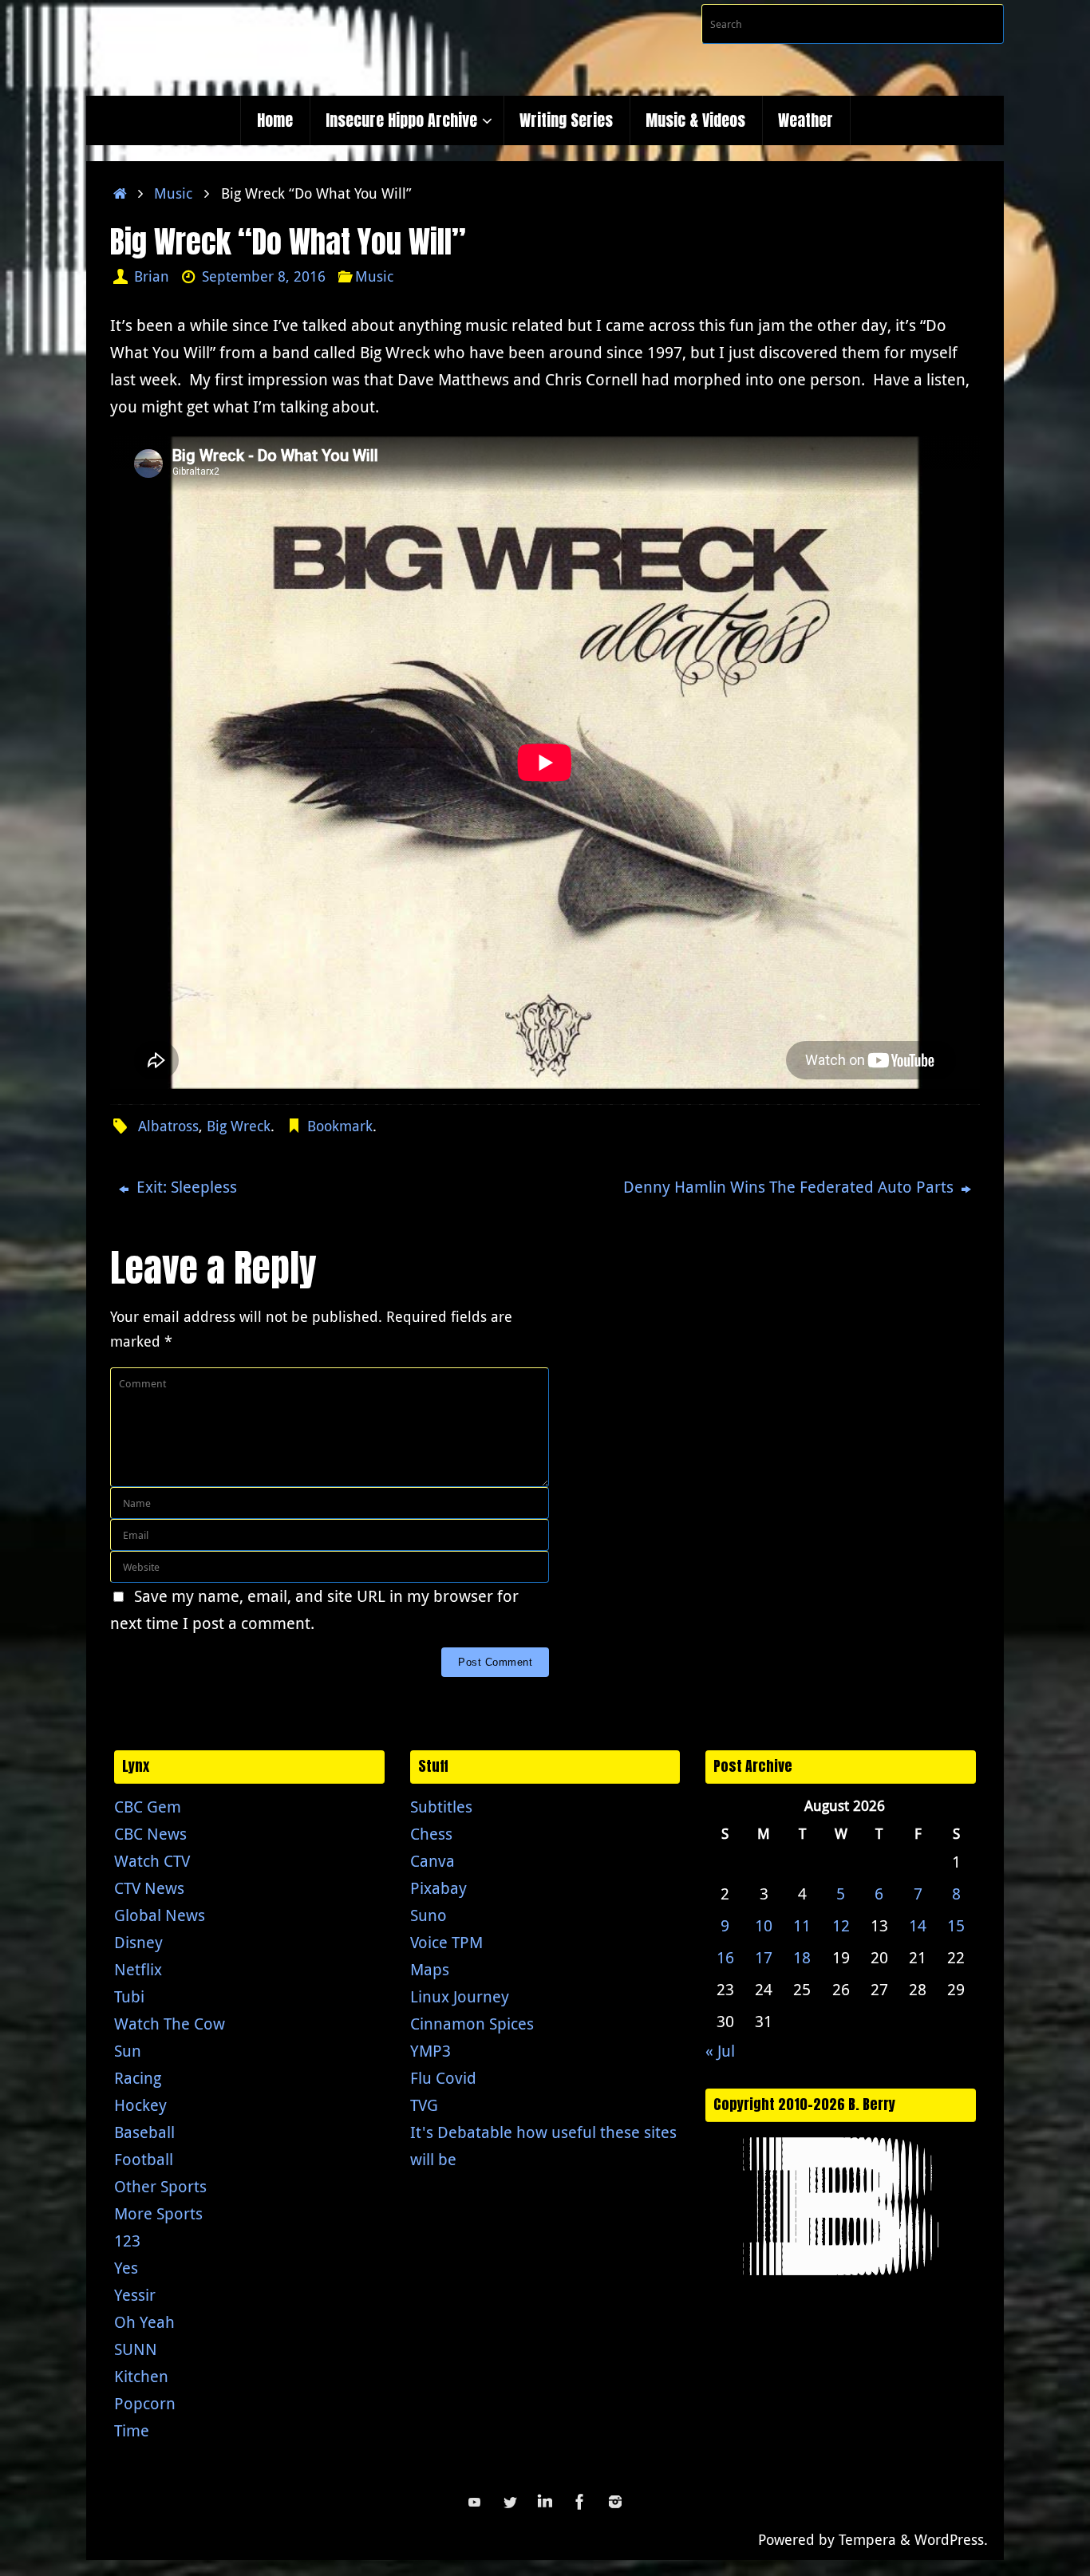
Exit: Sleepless (185, 1187)
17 (764, 1957)
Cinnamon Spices (472, 2024)
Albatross (168, 1126)
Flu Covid (443, 2078)
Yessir (135, 2295)
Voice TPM (446, 1942)
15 (956, 1925)
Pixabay (438, 1888)
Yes (126, 2268)
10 (764, 1925)
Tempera (867, 2539)
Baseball (144, 2132)
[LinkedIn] (545, 2502)
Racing (138, 2078)
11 (802, 1925)
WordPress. (951, 2539)
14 (918, 1925)
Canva (432, 1861)
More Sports (158, 2213)
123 (127, 2241)
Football (144, 2159)
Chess (431, 1834)
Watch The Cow (170, 2024)
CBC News (150, 1834)
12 (841, 1925)
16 (725, 1957)
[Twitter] (510, 2502)
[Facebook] (580, 2502)
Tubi (129, 1996)
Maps (430, 1969)
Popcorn (145, 2403)
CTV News (149, 1888)
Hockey (140, 2105)
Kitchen (141, 2376)
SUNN (136, 2349)
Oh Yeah (144, 2322)
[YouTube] (475, 2502)
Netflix (138, 1969)
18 (802, 1957)
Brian (152, 276)
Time (132, 2430)
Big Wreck (239, 1126)
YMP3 (430, 2051)
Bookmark (340, 1126)
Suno (428, 1915)
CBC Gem (148, 1807)
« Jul (720, 2051)
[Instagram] (615, 2502)
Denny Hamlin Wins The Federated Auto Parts (790, 1187)
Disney (138, 1942)
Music (173, 193)
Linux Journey (460, 1996)
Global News (160, 1915)
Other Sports (160, 2186)
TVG (424, 2105)
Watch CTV (152, 1861)
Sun (128, 2051)
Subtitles (441, 1807)
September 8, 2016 (264, 276)
